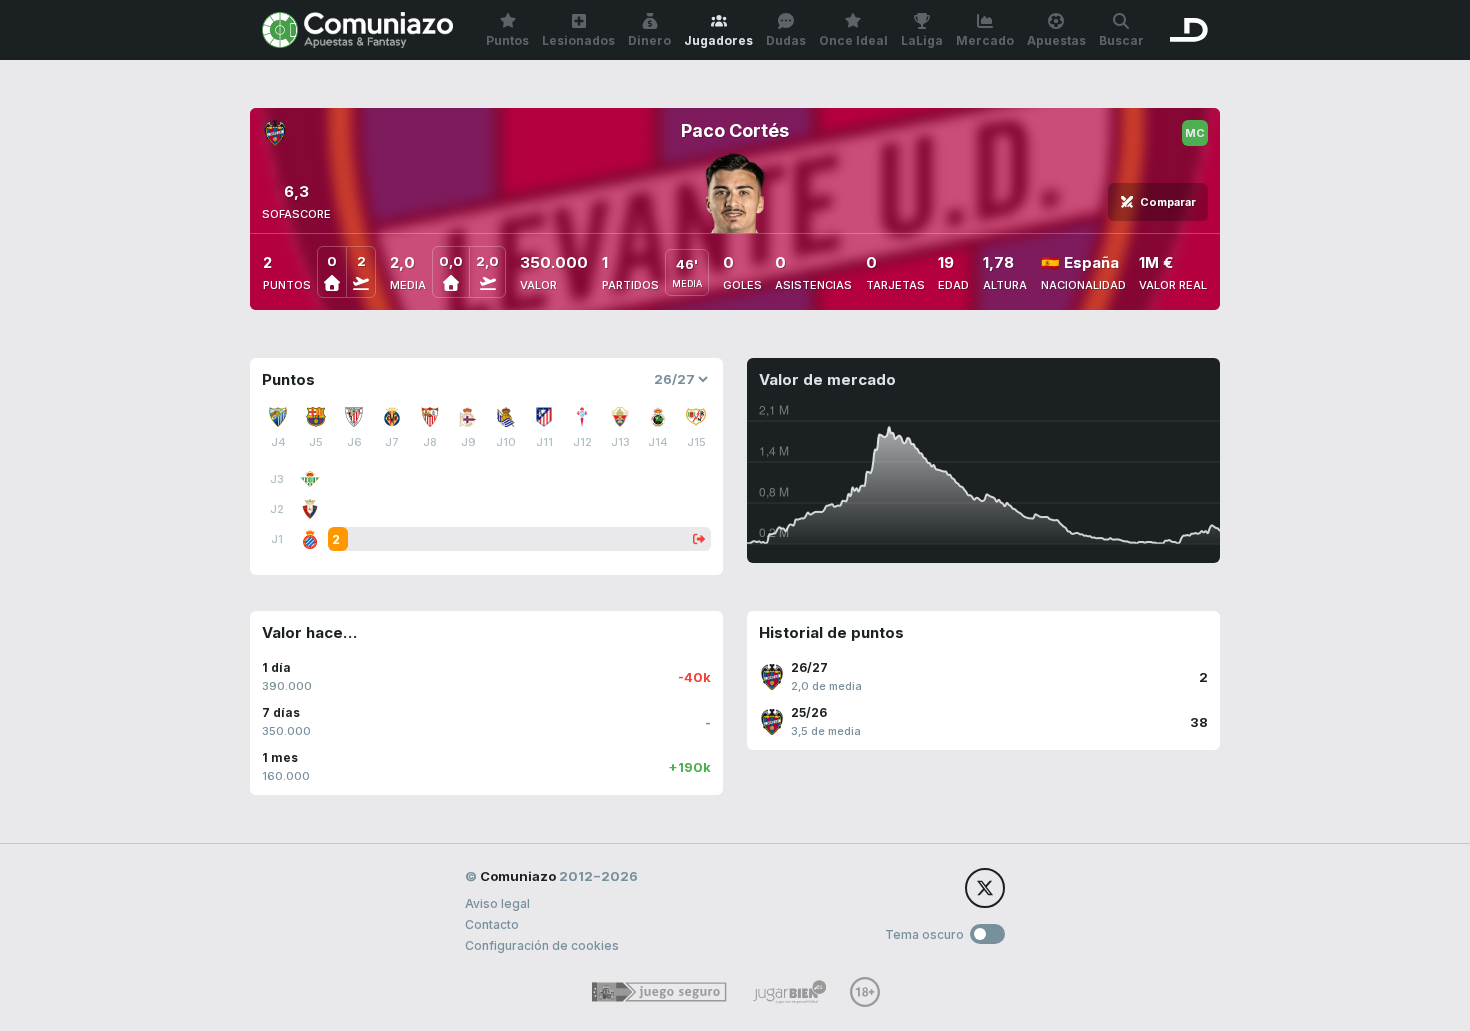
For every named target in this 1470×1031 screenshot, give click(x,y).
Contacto (492, 924)
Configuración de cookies (542, 945)
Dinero (649, 40)
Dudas (786, 40)
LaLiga (922, 40)
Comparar (1168, 202)
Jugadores (718, 40)
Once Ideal (853, 40)
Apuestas (1056, 40)
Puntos (507, 40)
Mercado (985, 40)
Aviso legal (497, 903)
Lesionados (578, 40)
